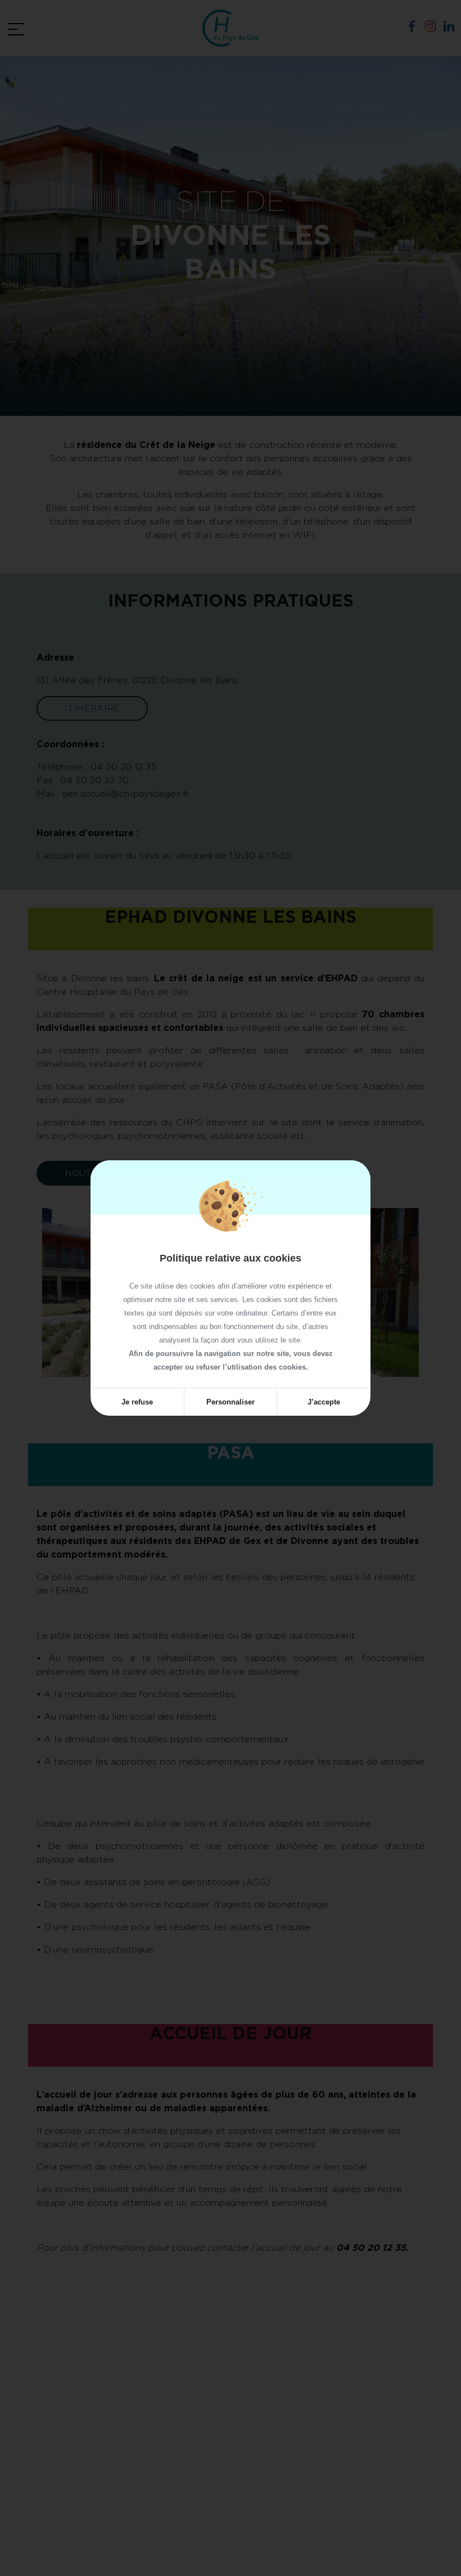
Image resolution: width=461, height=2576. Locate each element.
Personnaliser (231, 1402)
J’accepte (324, 1402)
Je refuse (137, 1402)
